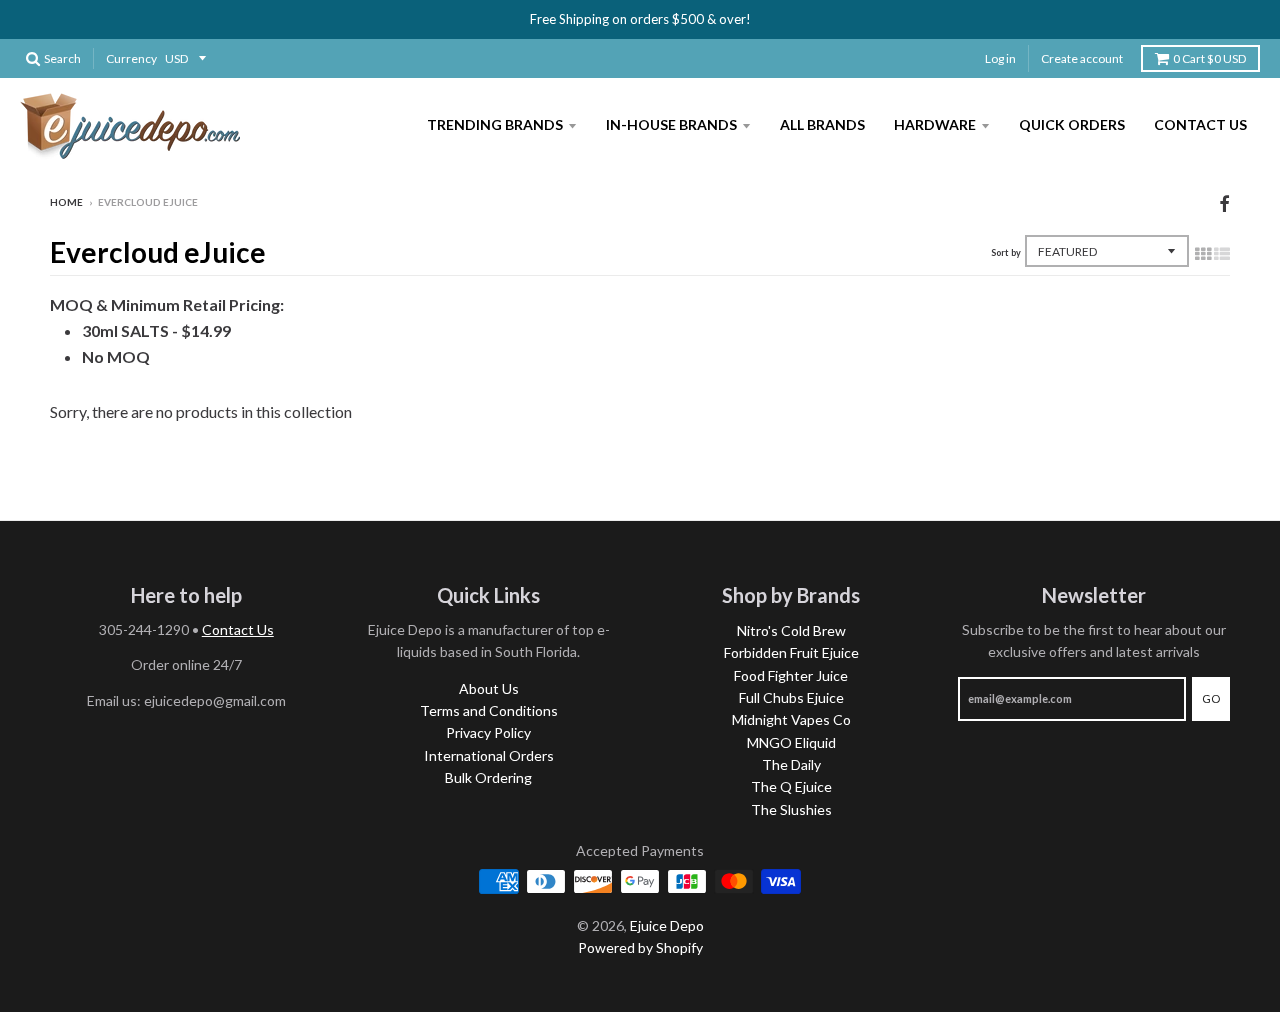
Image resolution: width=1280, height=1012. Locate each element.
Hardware (935, 124)
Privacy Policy (488, 732)
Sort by (1006, 252)
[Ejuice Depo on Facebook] (1224, 203)
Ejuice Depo (667, 925)
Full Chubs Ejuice (791, 697)
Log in (1000, 58)
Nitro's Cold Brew (791, 630)
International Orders (489, 755)
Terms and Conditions (489, 710)
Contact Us (1200, 124)
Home (66, 202)
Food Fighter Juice (791, 675)
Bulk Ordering (488, 777)
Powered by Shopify (640, 947)
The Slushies (791, 809)
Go (1211, 698)
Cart (1209, 58)
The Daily (791, 764)
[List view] (1222, 253)
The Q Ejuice (791, 786)
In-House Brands (671, 124)
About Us (489, 688)
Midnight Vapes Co (791, 719)
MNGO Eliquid (791, 742)
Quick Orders (1072, 124)
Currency (131, 58)
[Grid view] (1203, 253)
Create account (1082, 58)
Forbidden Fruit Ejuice (791, 652)
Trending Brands (495, 124)
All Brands (822, 124)
